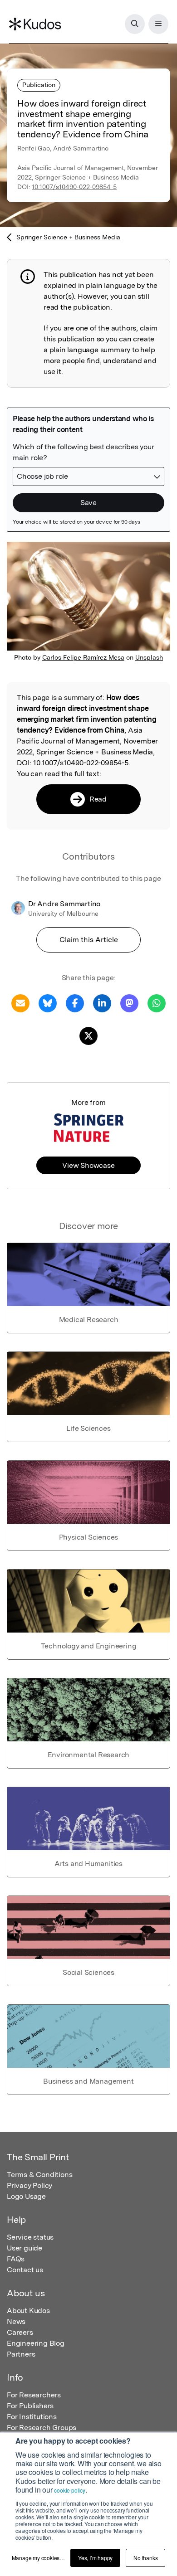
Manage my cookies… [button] (38, 2558)
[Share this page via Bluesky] (48, 1003)
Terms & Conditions (39, 2175)
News (16, 2321)
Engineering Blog (36, 2343)
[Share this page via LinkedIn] (102, 1003)
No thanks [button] (145, 2558)
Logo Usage (26, 2196)
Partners (21, 2354)
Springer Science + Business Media (68, 237)
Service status (30, 2237)
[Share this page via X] (88, 1035)
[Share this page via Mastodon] (129, 1003)
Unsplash (149, 657)
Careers (20, 2332)
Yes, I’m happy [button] (95, 2558)
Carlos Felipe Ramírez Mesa (83, 657)
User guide (25, 2248)
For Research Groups (42, 2428)
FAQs (16, 2259)
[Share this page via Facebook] (75, 1003)
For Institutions (32, 2417)
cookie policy (69, 2490)
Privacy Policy (29, 2185)
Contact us (25, 2270)
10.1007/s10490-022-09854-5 (74, 187)
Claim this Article (89, 940)
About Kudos (28, 2311)
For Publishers (30, 2406)
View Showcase (88, 1165)
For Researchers (34, 2395)
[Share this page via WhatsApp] (157, 1003)
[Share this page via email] (20, 1003)
